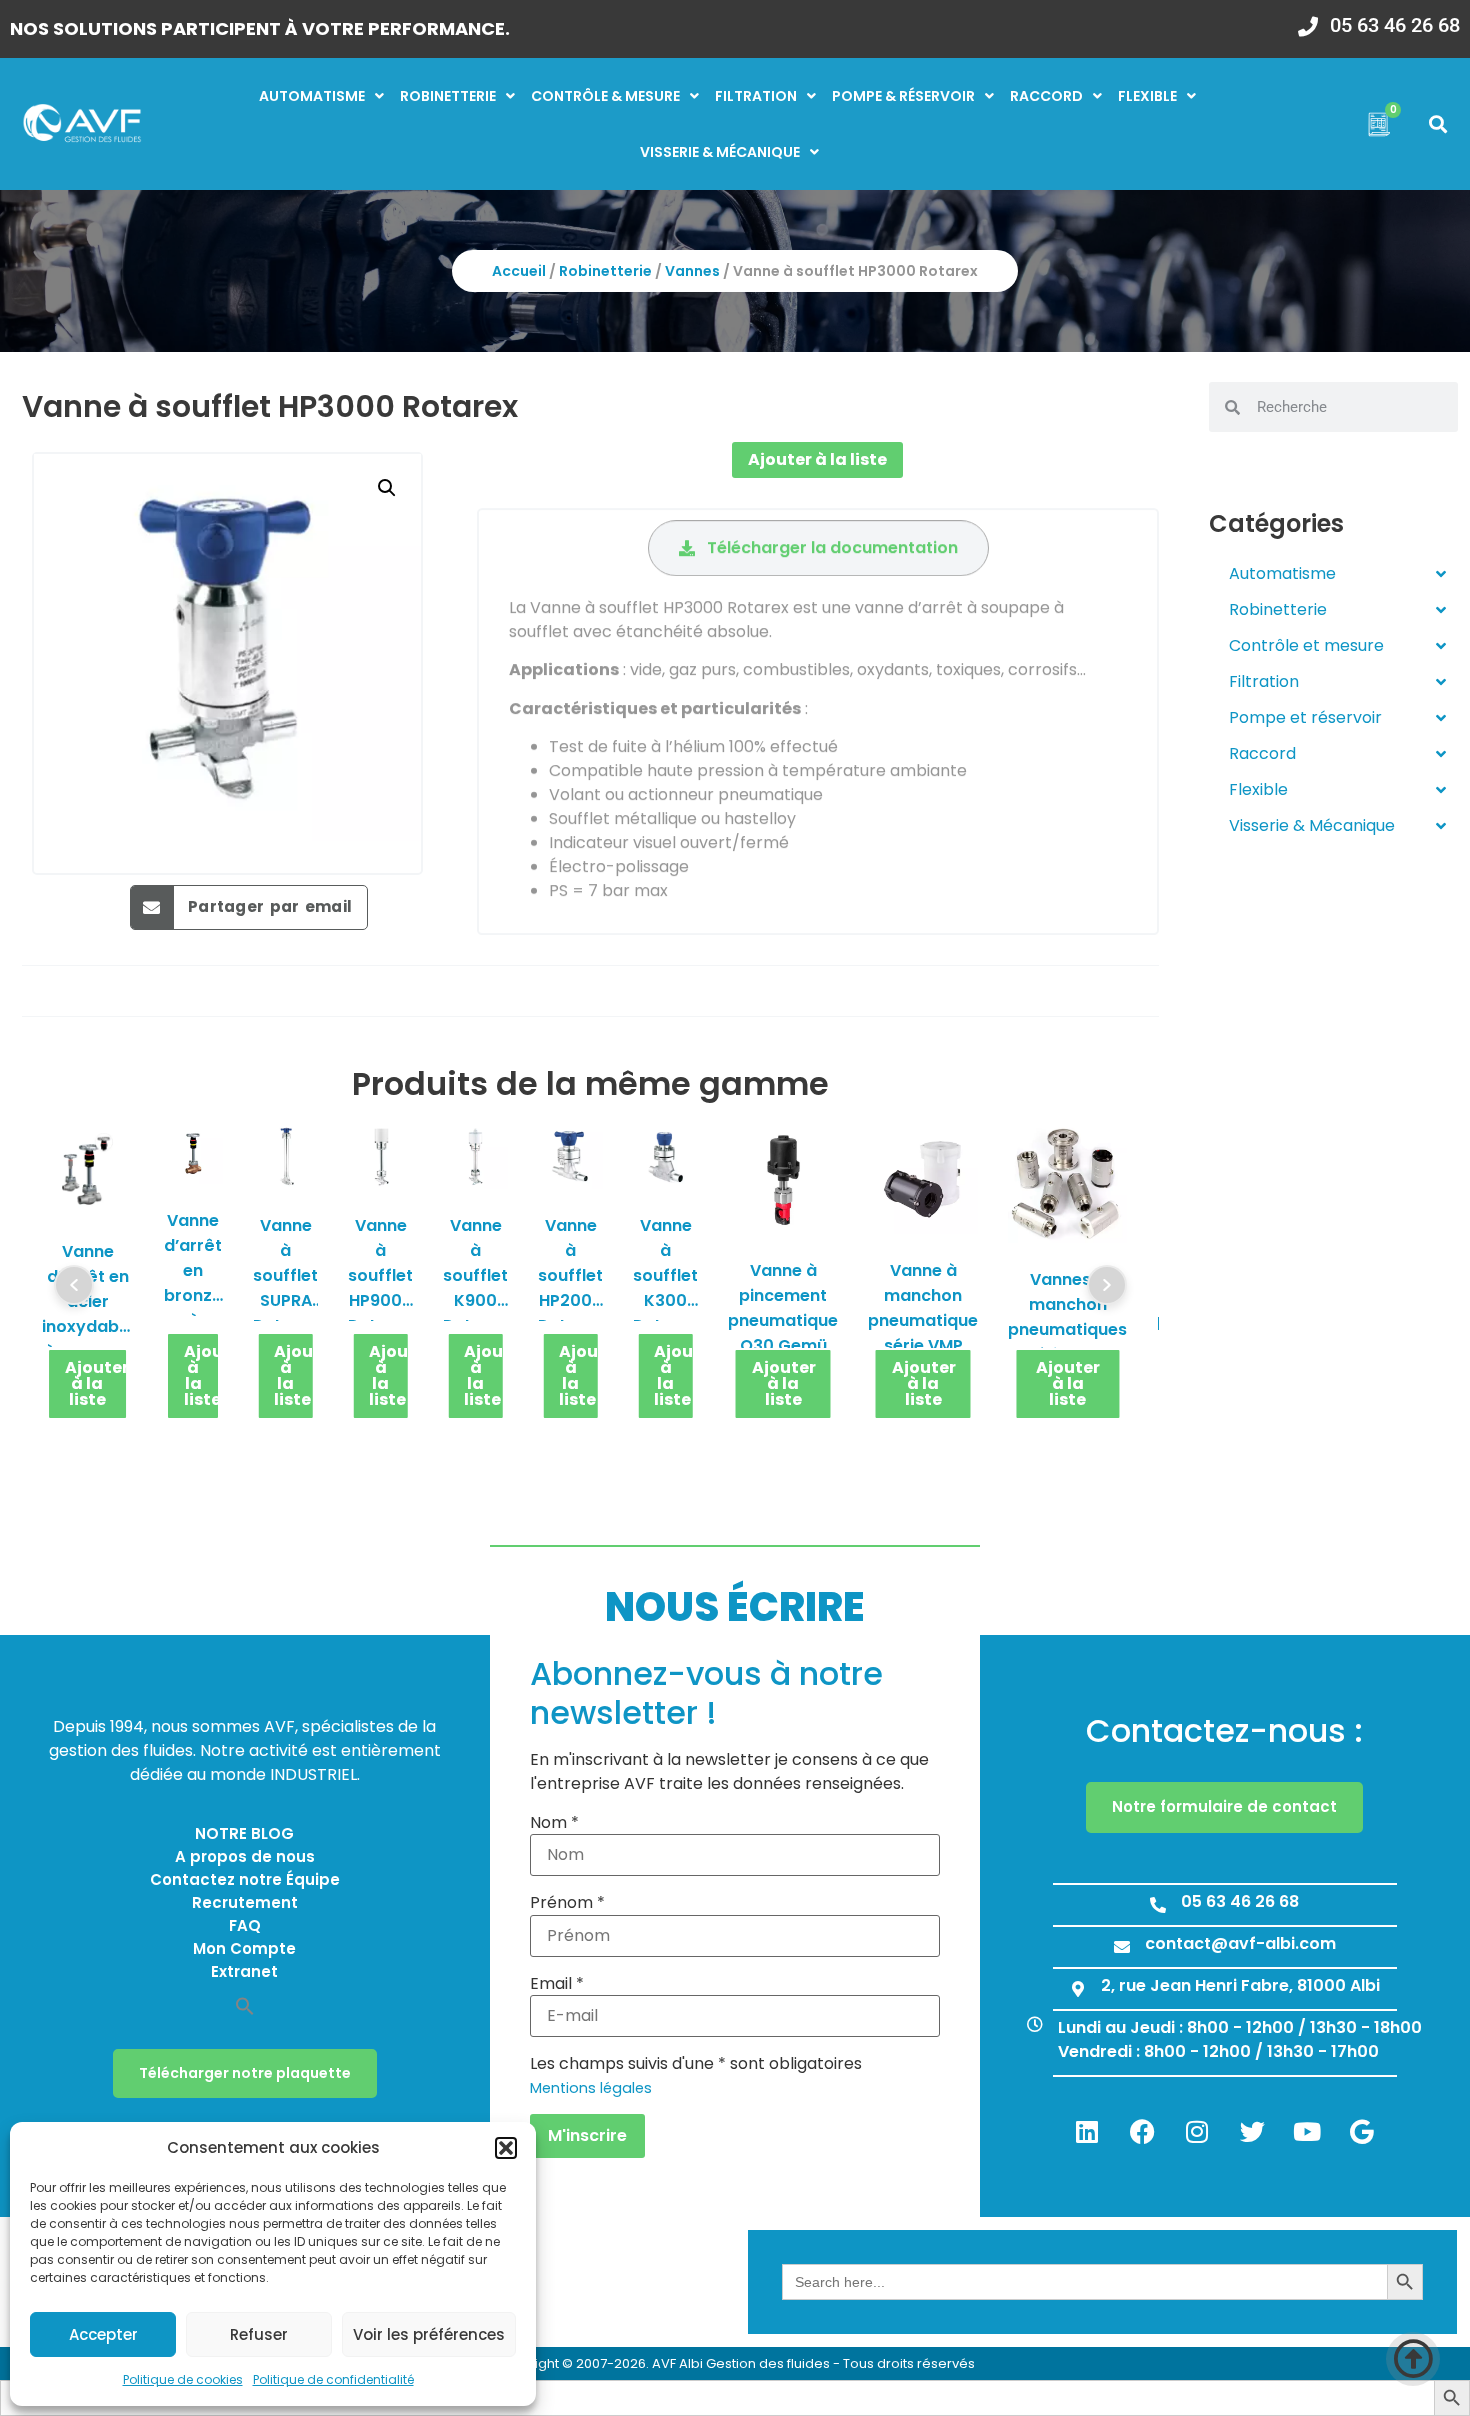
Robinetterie (448, 96)
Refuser (259, 2334)
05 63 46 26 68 (1395, 25)
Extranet (244, 1971)
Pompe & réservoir (903, 96)
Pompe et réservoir (1305, 717)
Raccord (1046, 96)
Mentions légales (591, 2088)
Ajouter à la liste (817, 459)
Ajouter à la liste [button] (97, 1383)
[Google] (1362, 2132)
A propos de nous (245, 1856)
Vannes (692, 271)
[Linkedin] (1087, 2132)
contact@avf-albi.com (1240, 1943)
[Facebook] (1142, 2132)
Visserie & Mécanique (1312, 825)
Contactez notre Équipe (245, 1879)
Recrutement (245, 1902)
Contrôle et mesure (1306, 645)
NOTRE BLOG (244, 1833)
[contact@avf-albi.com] (1122, 1947)
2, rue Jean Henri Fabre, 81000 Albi (1240, 1985)
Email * (557, 1984)
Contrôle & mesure (605, 96)
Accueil (519, 271)
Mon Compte (244, 1948)
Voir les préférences (429, 2334)
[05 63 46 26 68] (1308, 20)
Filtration (756, 96)
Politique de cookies (183, 2379)
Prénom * (567, 1903)
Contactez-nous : (1224, 1730)
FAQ (245, 1925)
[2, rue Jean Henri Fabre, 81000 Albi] (1078, 1989)
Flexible (1147, 96)
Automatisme (312, 96)
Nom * (554, 1823)
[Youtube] (1307, 2132)
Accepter (103, 2334)
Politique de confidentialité (333, 2379)
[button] (506, 2148)
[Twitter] (1252, 2132)
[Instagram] (1197, 2132)
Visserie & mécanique (720, 152)
